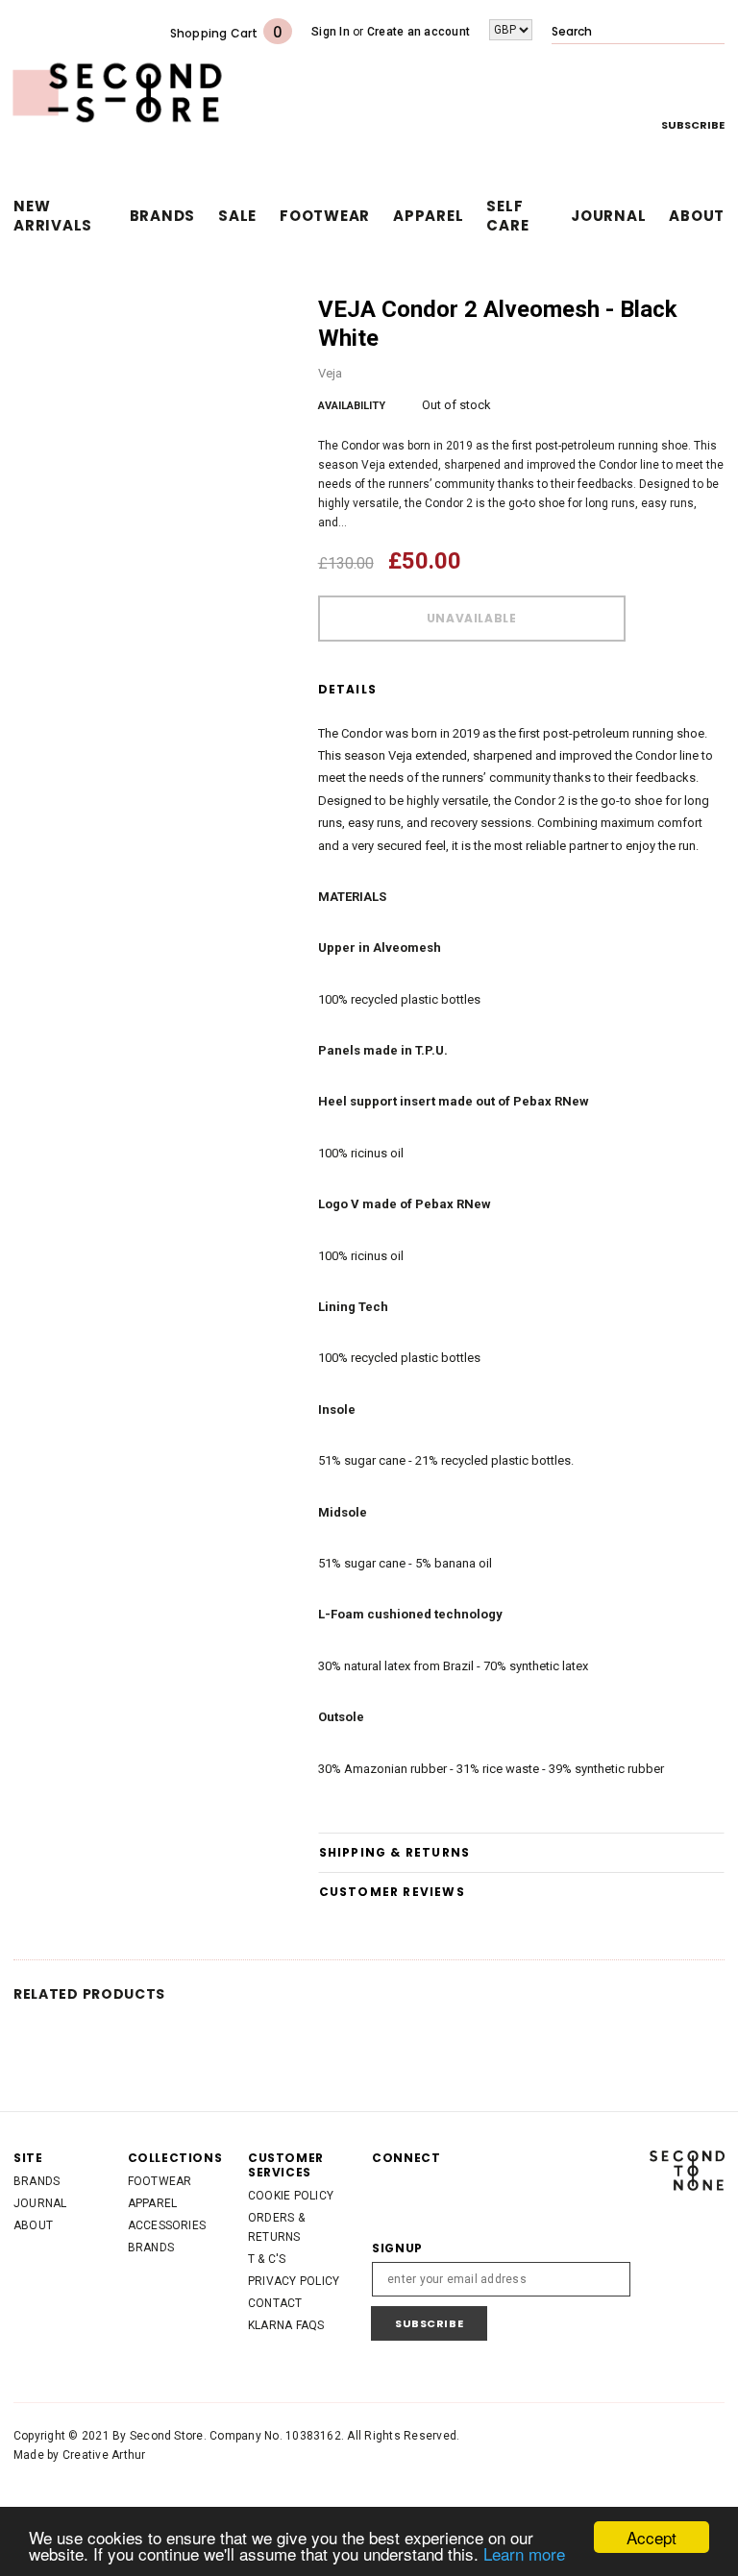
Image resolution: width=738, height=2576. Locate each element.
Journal (40, 2203)
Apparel (153, 2203)
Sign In (331, 32)
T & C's (267, 2259)
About (33, 2225)
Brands (37, 2181)
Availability (352, 406)
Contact (275, 2303)
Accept (652, 2537)
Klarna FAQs (286, 2325)
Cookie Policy (291, 2196)
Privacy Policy (294, 2281)
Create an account (418, 32)
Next (721, 311)
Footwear (160, 2181)
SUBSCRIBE (693, 125)
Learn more (524, 2553)
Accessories (167, 2225)
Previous (701, 311)
